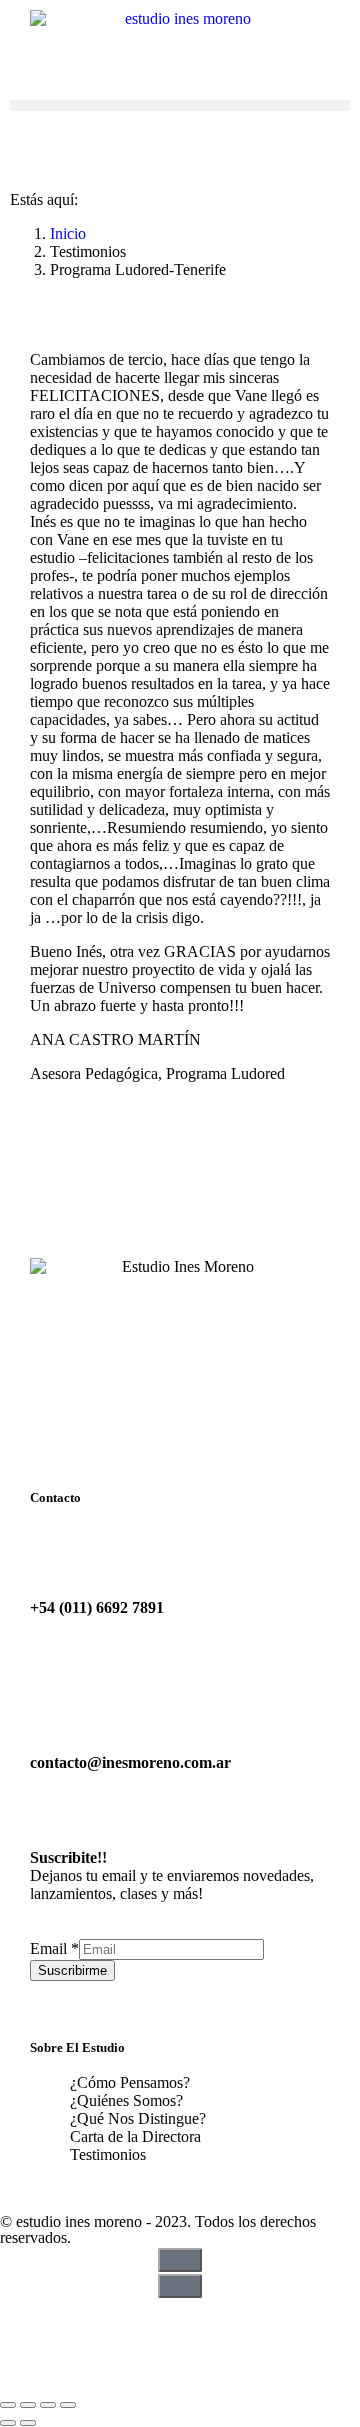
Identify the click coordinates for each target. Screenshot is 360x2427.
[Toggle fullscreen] (48, 2405)
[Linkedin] (133, 2323)
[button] (180, 105)
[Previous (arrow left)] (8, 2423)
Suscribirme (72, 1970)
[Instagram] (187, 2323)
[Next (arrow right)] (28, 2423)
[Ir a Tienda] (180, 2382)
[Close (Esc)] (8, 2405)
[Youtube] (79, 2323)
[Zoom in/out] (68, 2405)
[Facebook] (25, 2323)
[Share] (28, 2405)
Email (54, 1948)
